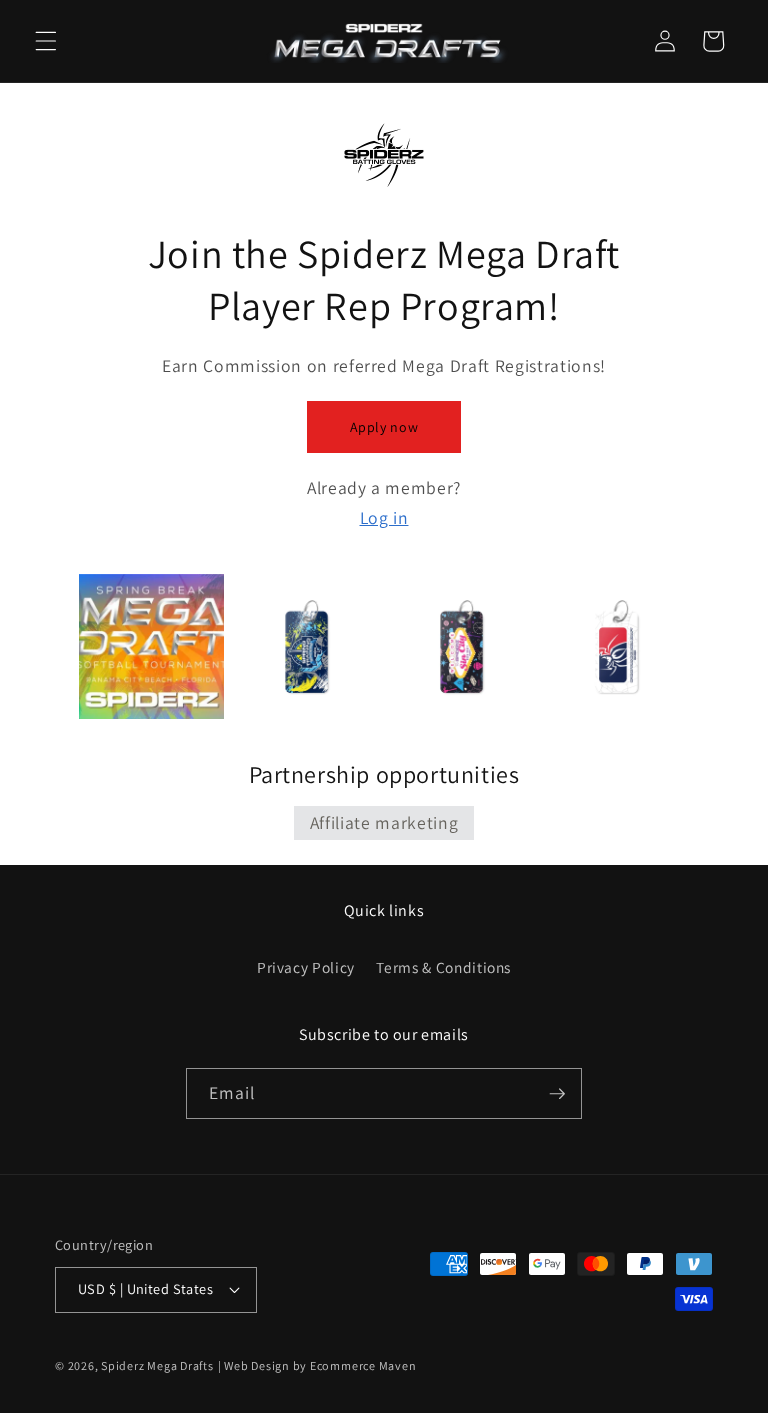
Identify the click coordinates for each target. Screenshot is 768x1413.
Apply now (384, 427)
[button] (46, 41)
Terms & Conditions (443, 967)
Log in (384, 517)
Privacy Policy (306, 967)
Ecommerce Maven (363, 1365)
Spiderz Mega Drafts (157, 1365)
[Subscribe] (557, 1094)
